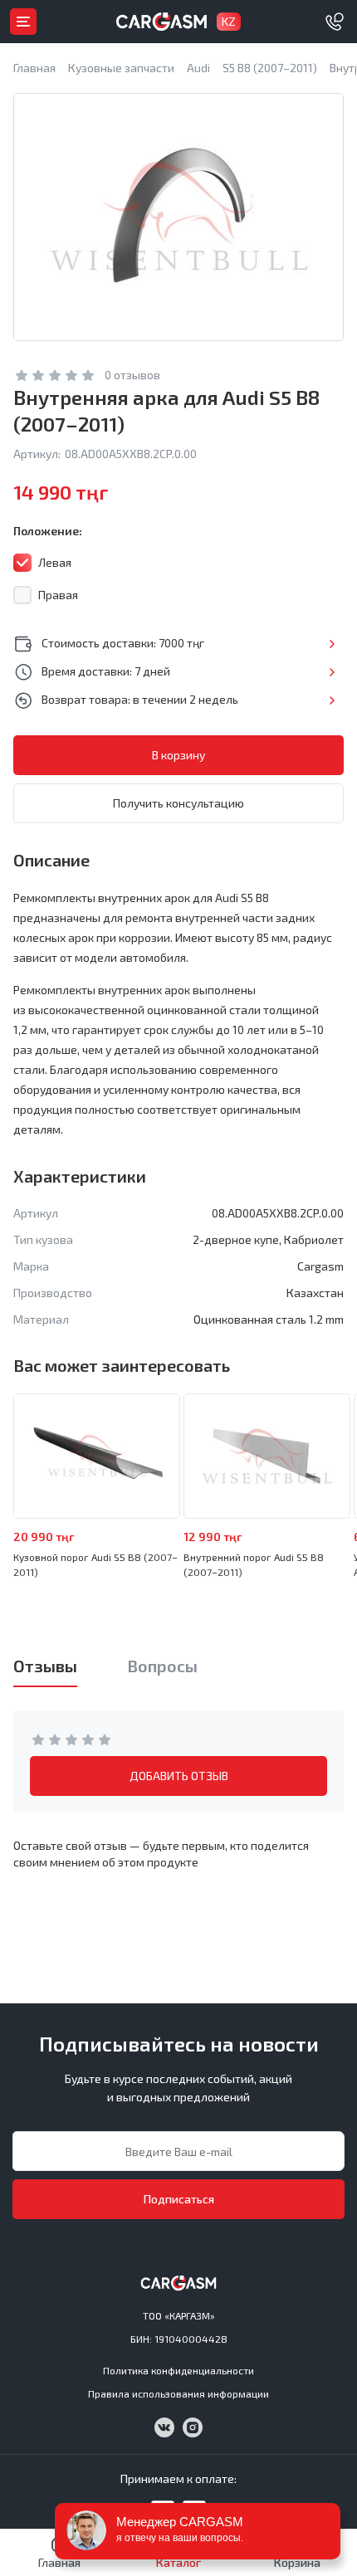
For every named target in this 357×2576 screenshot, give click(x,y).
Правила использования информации (178, 2393)
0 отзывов (132, 375)
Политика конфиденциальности (178, 2370)
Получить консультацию (178, 803)
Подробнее (332, 644)
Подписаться (179, 2199)
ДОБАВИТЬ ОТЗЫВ (179, 1776)
